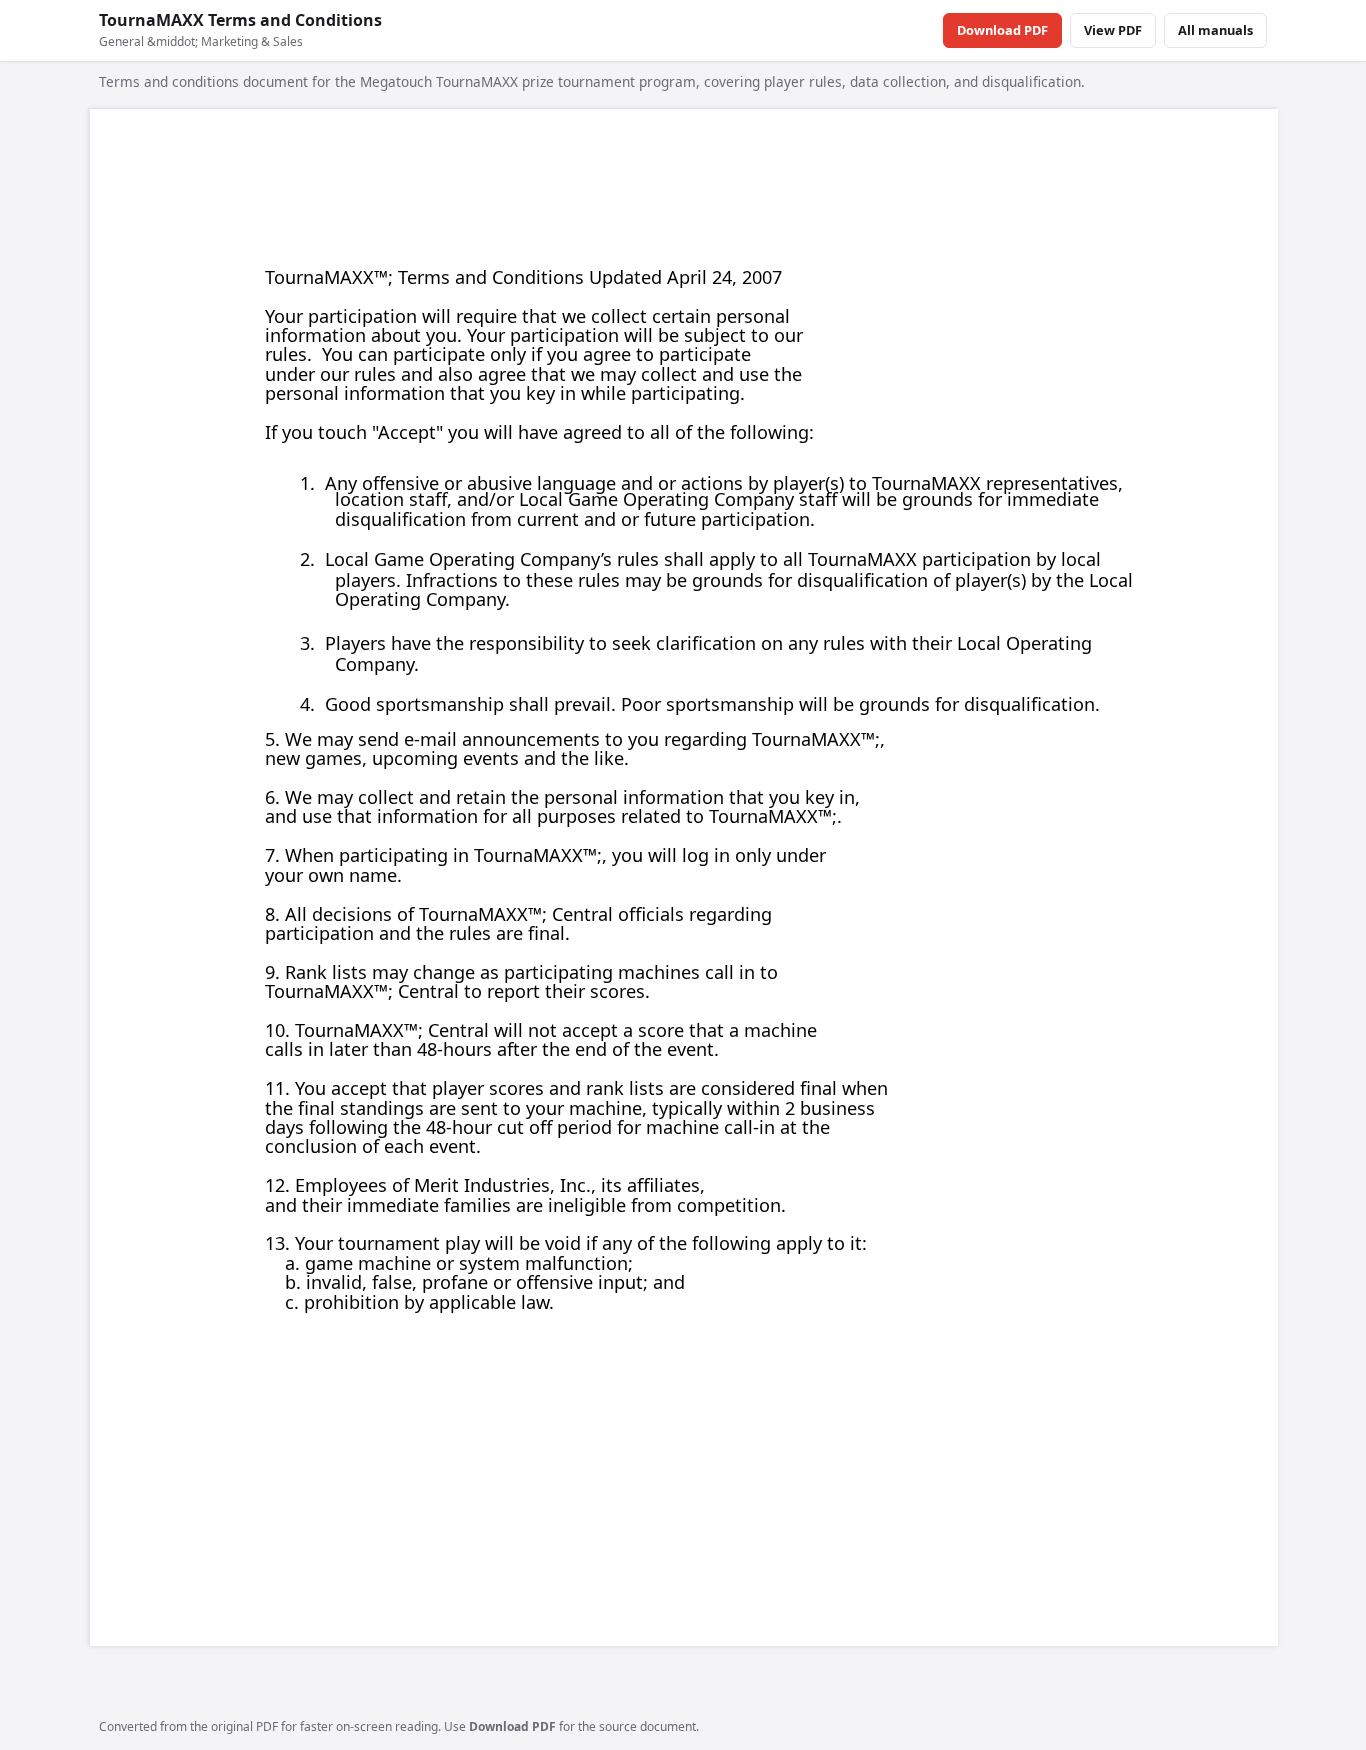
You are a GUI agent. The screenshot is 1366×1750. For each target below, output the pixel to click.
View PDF (1113, 30)
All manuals (1215, 30)
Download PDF (1002, 30)
